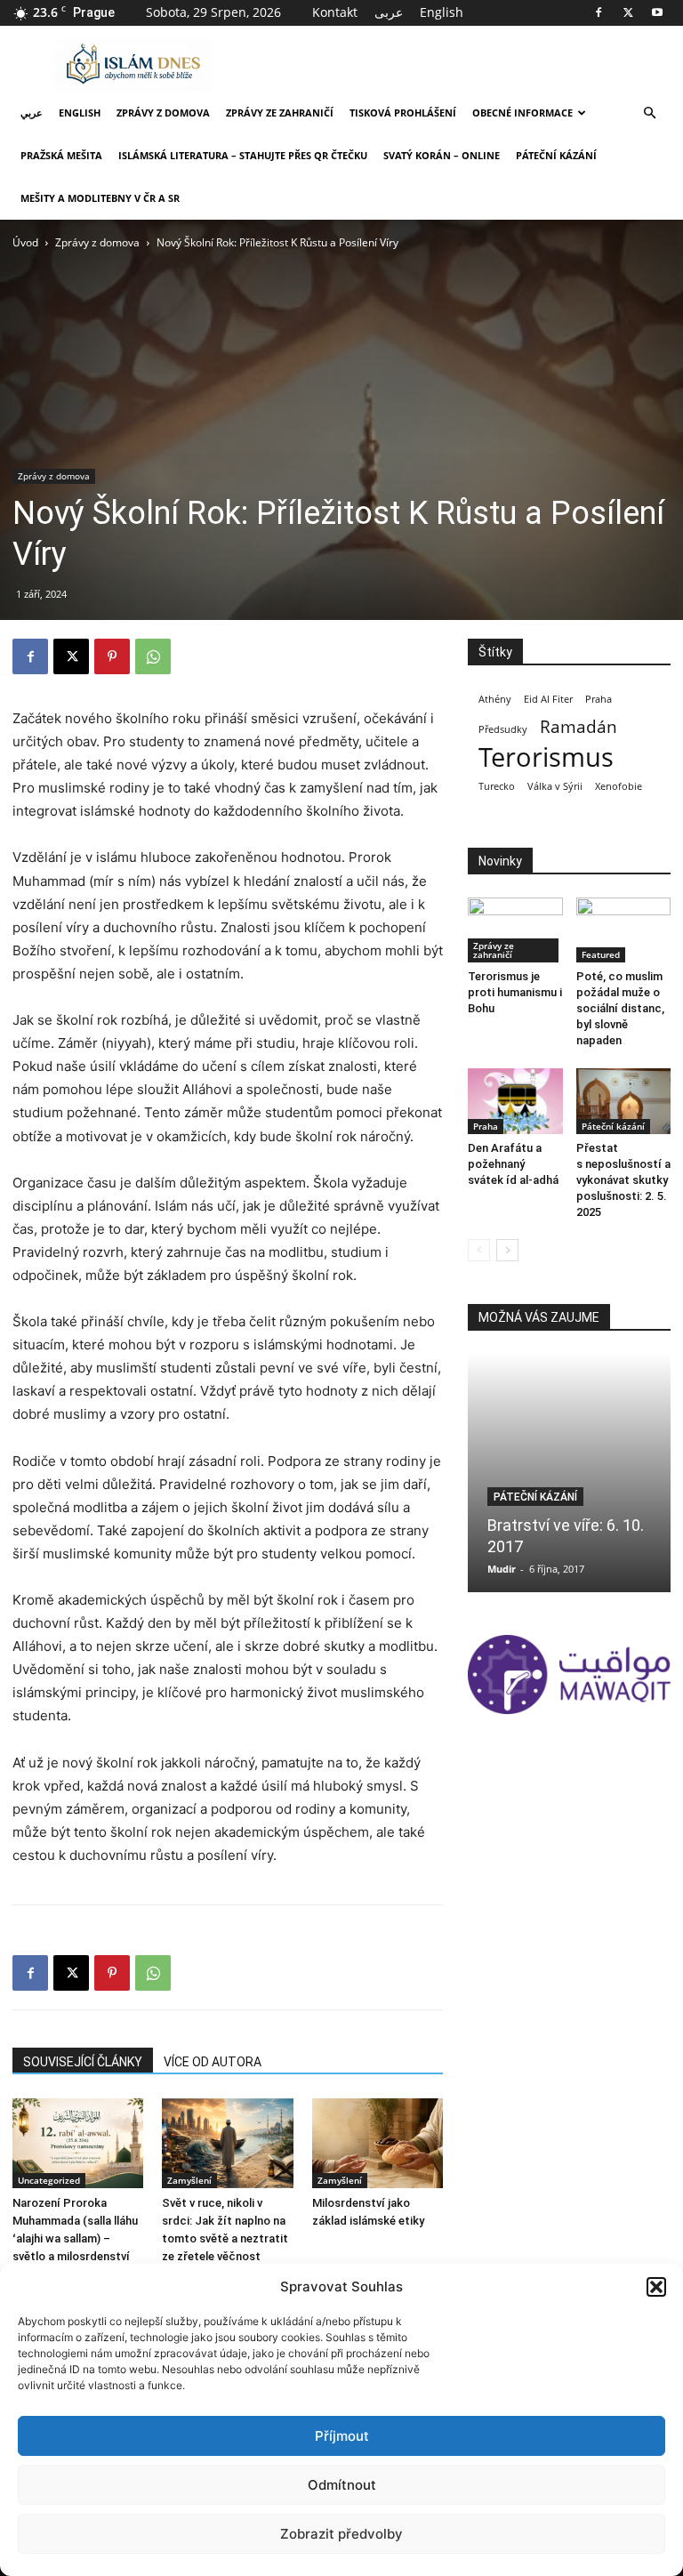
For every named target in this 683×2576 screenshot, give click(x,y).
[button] (656, 2287)
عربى (389, 12)
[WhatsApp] (153, 656)
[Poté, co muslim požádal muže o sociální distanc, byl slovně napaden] (624, 930)
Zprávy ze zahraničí (280, 113)
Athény (495, 699)
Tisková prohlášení (403, 113)
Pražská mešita (61, 155)
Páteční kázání (556, 155)
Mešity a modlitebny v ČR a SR (100, 198)
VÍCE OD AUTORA (213, 2062)
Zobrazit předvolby (341, 2534)
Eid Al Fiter (548, 699)
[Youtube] (657, 12)
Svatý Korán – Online (442, 155)
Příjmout (342, 2436)
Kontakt (335, 12)
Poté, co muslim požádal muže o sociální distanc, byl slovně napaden (620, 1008)
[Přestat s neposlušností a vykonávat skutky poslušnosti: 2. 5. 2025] (624, 1101)
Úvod (25, 242)
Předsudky (503, 729)
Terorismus (546, 757)
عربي (32, 113)
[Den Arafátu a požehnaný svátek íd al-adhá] (515, 1101)
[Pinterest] (112, 656)
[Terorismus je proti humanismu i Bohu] (515, 930)
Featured (601, 954)
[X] (628, 12)
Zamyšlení (189, 2180)
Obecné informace (522, 113)
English (442, 12)
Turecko (497, 786)
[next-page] (507, 1250)
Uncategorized (49, 2180)
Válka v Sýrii (555, 786)
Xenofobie (619, 786)
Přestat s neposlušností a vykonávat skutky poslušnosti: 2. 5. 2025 (623, 1180)
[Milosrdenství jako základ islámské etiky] (378, 2143)
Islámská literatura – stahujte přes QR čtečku (243, 155)
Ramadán (579, 727)
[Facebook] (599, 12)
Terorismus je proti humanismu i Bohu (515, 992)
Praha (599, 699)
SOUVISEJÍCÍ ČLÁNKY (83, 2062)
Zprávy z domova (163, 113)
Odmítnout (342, 2485)
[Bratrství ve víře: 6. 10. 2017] (569, 1473)
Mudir (502, 1569)
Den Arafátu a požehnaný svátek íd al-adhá (513, 1164)
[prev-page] (479, 1250)
